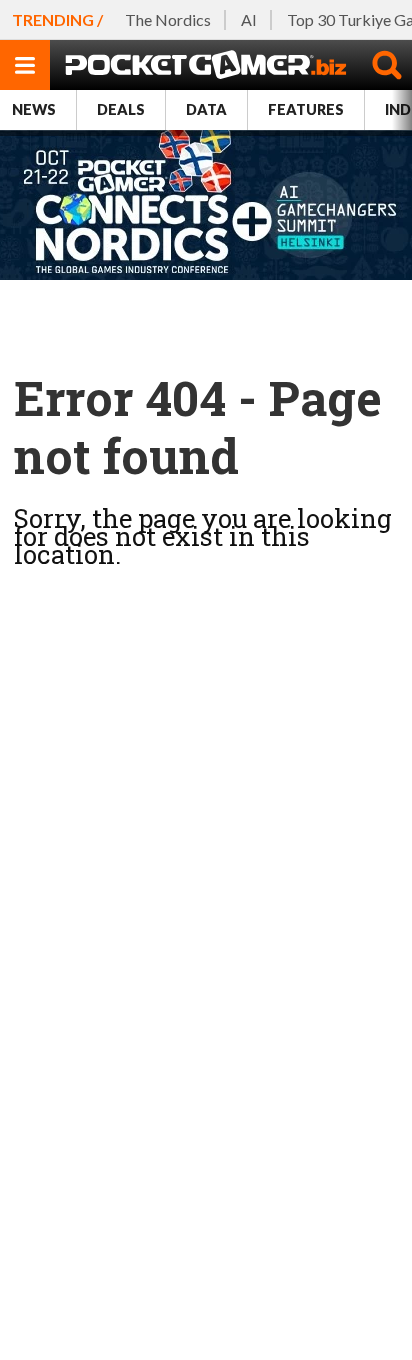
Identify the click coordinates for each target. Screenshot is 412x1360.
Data (206, 109)
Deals (121, 109)
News (34, 109)
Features (306, 109)
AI (249, 19)
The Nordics (168, 19)
